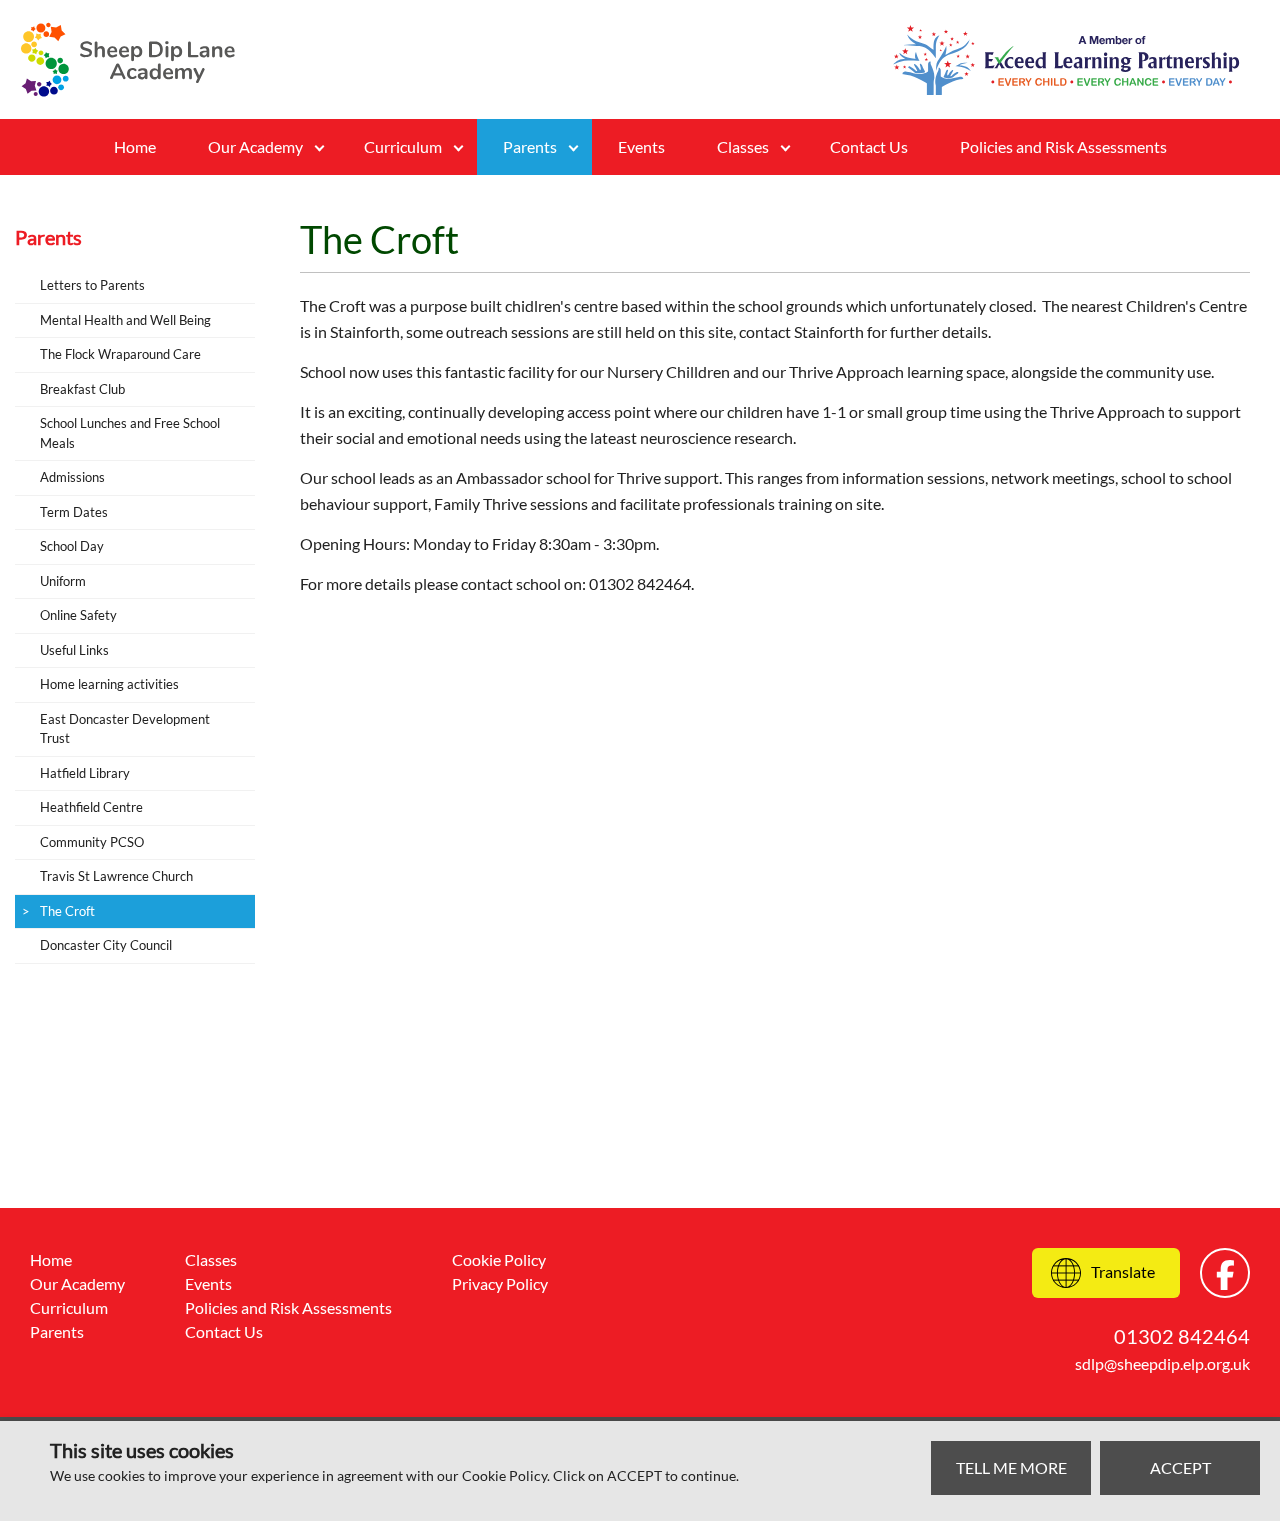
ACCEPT (1180, 1467)
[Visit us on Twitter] (1225, 1273)
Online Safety (78, 615)
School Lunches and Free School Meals (130, 433)
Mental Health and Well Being (125, 320)
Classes (211, 1259)
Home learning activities (109, 684)
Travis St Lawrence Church (116, 876)
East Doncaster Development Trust (125, 729)
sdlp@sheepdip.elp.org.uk (1162, 1363)
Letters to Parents (92, 285)
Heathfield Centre (91, 807)
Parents (530, 146)
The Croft (67, 911)
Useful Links (74, 650)
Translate (1123, 1271)
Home (135, 146)
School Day (72, 546)
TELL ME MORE (1011, 1467)
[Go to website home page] (128, 59)
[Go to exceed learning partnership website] (1066, 60)
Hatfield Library (85, 773)
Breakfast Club (82, 389)
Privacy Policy (500, 1283)
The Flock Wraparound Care (120, 354)
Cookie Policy (499, 1259)
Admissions (72, 477)
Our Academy (255, 146)
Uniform (63, 581)
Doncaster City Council (106, 945)
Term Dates (74, 512)
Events (641, 146)
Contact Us (869, 146)
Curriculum (403, 146)
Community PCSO (92, 842)
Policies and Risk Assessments (1063, 146)
